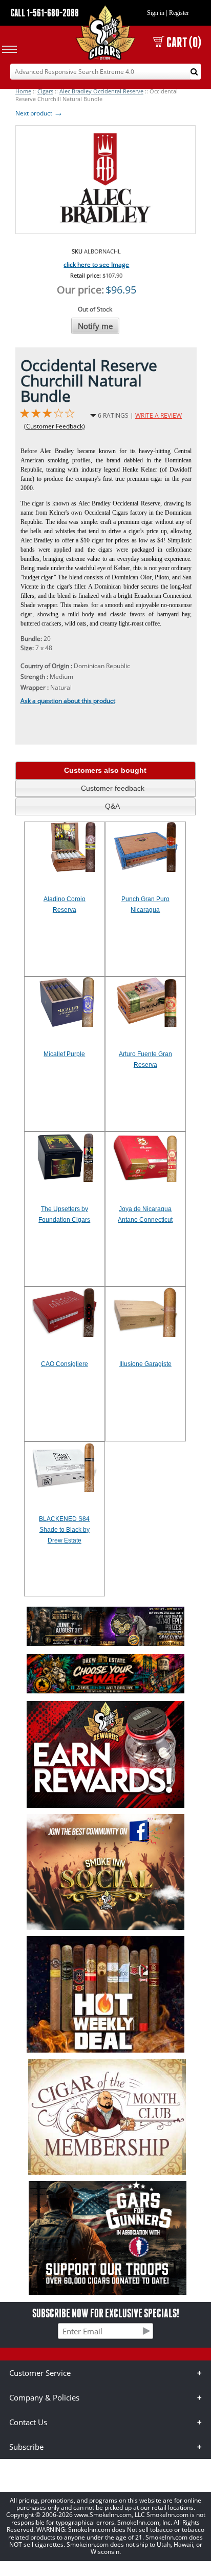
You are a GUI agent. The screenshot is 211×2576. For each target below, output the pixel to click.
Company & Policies (44, 2397)
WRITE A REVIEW (159, 415)
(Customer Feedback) (55, 426)
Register (179, 13)
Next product (39, 113)
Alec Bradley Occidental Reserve (101, 91)
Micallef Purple (64, 1054)
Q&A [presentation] (112, 806)
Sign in (156, 13)
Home (23, 91)
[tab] (105, 770)
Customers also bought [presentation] (105, 770)
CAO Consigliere (65, 1364)
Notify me (95, 326)
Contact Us (28, 2422)
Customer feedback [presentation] (113, 788)
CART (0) (184, 42)
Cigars (45, 91)
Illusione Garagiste (145, 1364)
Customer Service (40, 2373)
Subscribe (26, 2447)
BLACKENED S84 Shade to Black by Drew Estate (64, 1530)
